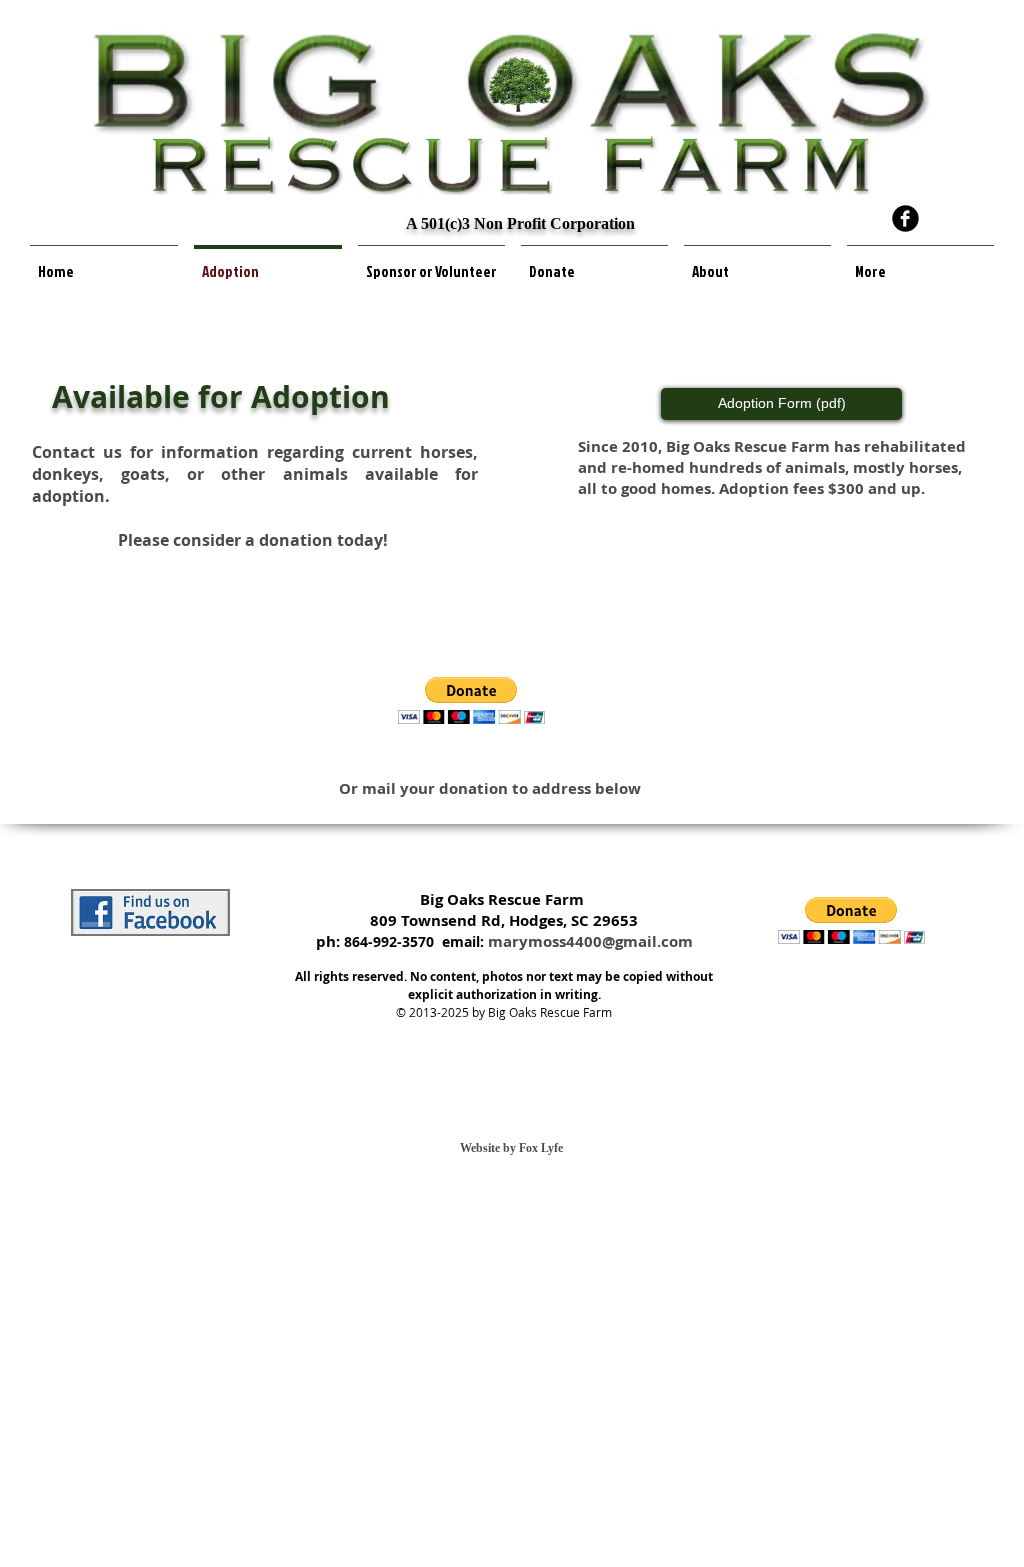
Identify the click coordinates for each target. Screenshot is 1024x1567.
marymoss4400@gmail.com (590, 941)
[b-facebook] (905, 218)
